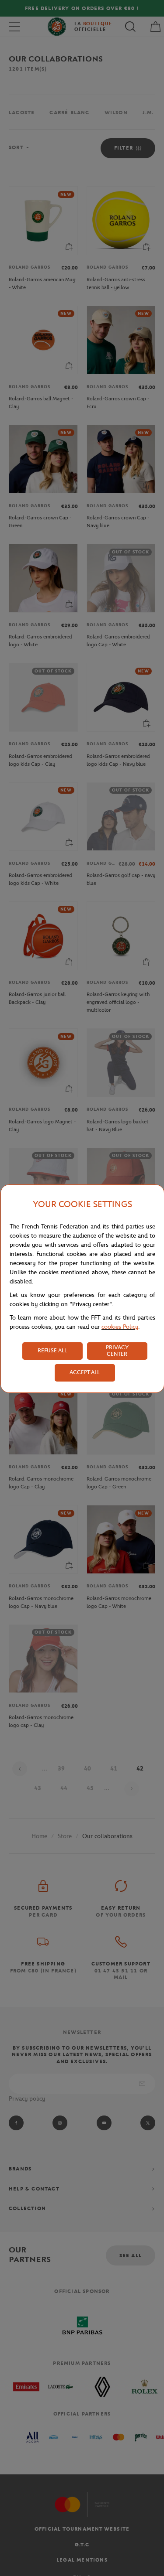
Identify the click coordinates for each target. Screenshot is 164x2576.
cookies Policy (120, 1327)
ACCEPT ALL (85, 1372)
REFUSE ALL (52, 1350)
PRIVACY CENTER (117, 1351)
